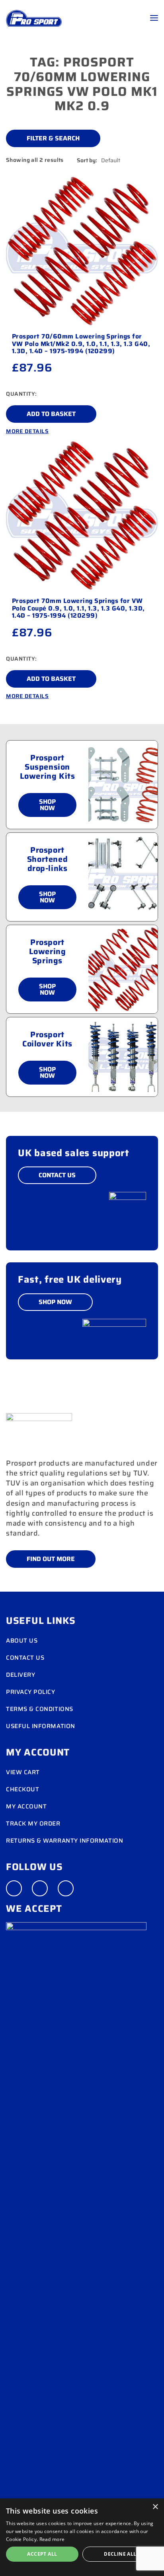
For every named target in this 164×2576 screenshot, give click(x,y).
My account (26, 1806)
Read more (52, 2539)
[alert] (82, 2537)
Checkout (22, 1789)
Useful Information (41, 1726)
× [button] (155, 2507)
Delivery (20, 1675)
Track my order (33, 1824)
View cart (23, 1772)
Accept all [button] (42, 2554)
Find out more (51, 1559)
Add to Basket (51, 414)
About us (22, 1641)
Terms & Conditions (40, 1709)
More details (27, 431)
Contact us (25, 1658)
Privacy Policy (31, 1692)
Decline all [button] (120, 2554)
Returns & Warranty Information (64, 1841)
